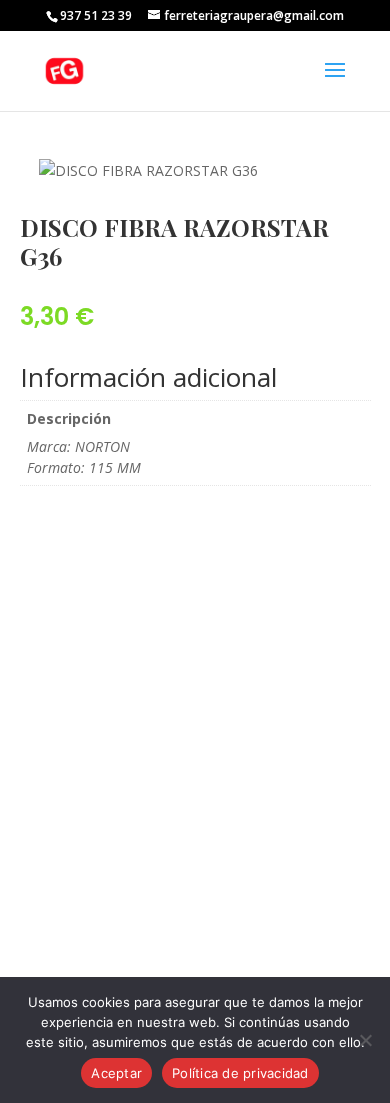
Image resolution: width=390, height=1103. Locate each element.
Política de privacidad (240, 1073)
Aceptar (116, 1073)
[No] (365, 1040)
